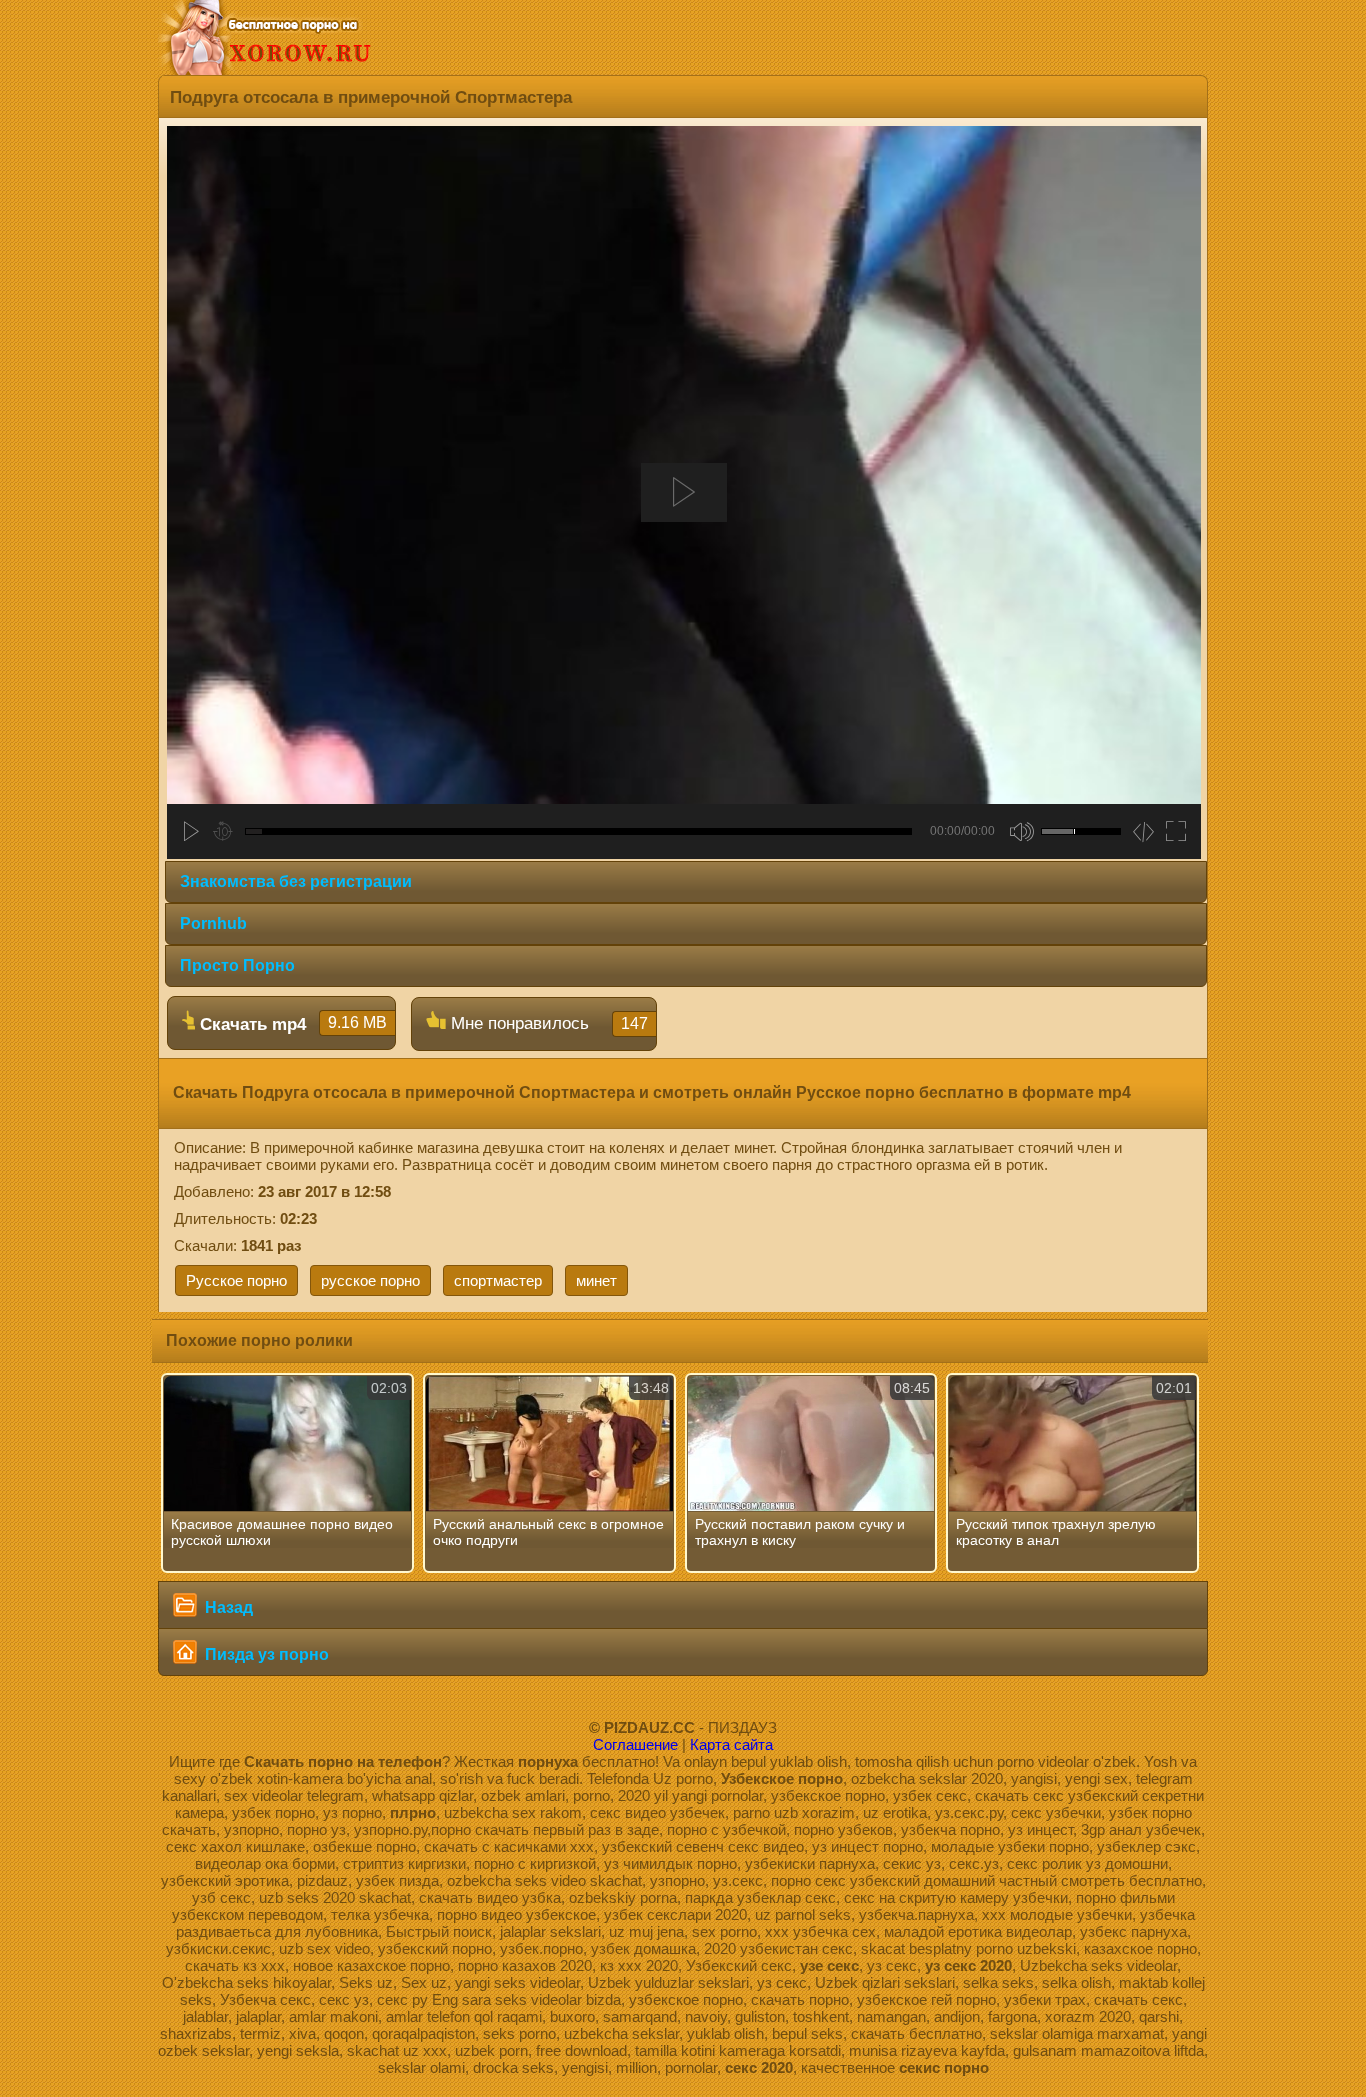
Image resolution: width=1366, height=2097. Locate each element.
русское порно (370, 1280)
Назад (227, 1607)
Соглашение (635, 1744)
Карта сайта (731, 1744)
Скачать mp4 (291, 1024)
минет (596, 1280)
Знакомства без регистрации (296, 881)
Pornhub (213, 923)
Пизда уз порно (265, 1654)
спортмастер (498, 1280)
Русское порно (236, 1280)
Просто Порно (237, 965)
